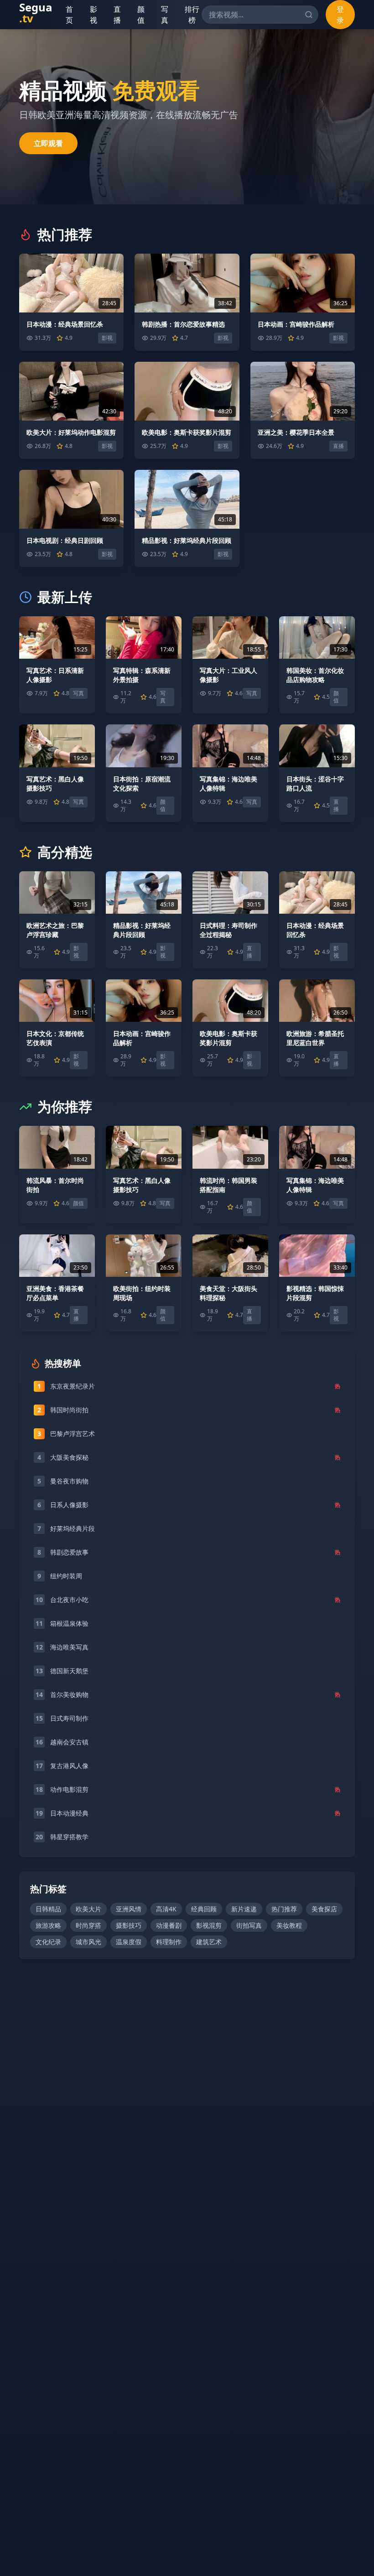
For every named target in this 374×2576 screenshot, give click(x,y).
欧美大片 (88, 1909)
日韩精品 (48, 1909)
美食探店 (324, 1909)
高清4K (166, 1909)
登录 (340, 15)
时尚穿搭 (88, 1925)
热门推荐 (284, 1909)
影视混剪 (209, 1925)
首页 (71, 15)
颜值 (142, 15)
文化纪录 (48, 1942)
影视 (94, 15)
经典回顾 (204, 1909)
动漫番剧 (169, 1925)
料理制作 (169, 1942)
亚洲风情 (129, 1909)
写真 (165, 15)
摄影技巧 (129, 1925)
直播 (118, 15)
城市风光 (88, 1942)
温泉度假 (129, 1942)
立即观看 (48, 143)
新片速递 (244, 1909)
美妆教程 (289, 1925)
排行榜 (192, 15)
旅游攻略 (48, 1925)
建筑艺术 (209, 1942)
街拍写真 (249, 1925)
